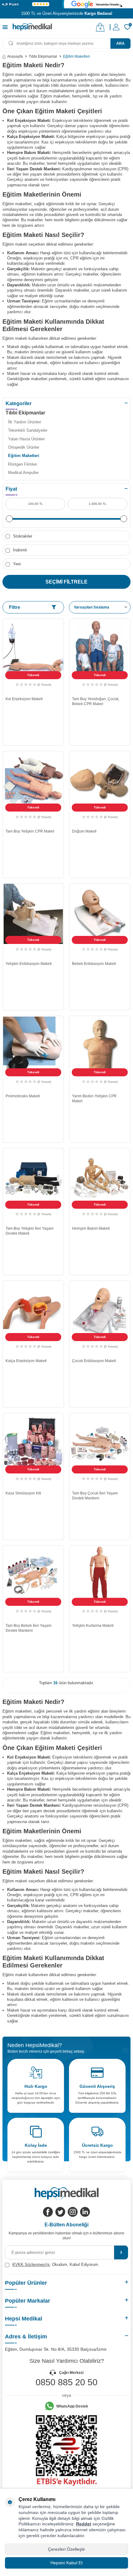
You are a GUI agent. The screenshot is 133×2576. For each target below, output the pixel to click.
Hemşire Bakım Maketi (91, 1228)
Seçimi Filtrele (66, 582)
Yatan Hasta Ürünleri (26, 439)
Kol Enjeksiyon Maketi (24, 699)
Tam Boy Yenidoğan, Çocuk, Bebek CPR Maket (96, 701)
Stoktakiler (22, 536)
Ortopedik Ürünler (24, 447)
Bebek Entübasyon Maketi (94, 964)
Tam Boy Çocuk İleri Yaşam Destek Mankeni (95, 1496)
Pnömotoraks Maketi (23, 1096)
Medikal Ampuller (23, 473)
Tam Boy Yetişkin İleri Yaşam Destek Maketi (30, 1231)
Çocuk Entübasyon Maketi (94, 1361)
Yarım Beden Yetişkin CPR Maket (94, 1099)
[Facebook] (48, 2212)
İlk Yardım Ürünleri (25, 422)
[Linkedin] (85, 2212)
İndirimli (19, 550)
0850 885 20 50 (66, 2382)
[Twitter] (60, 2212)
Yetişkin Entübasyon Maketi (29, 964)
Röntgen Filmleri (23, 464)
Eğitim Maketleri (24, 456)
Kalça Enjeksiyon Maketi (26, 1361)
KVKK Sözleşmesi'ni (31, 2264)
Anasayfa (15, 56)
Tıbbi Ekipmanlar (43, 56)
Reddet (84, 2524)
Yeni (16, 564)
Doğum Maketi (84, 831)
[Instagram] (73, 2212)
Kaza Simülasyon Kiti (23, 1493)
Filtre (15, 607)
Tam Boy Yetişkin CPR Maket (30, 831)
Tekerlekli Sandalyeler (28, 430)
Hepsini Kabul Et (66, 2563)
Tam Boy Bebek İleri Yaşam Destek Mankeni (28, 1628)
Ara (120, 44)
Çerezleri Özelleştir (66, 2549)
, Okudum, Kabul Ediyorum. (56, 2264)
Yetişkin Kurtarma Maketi (93, 1626)
